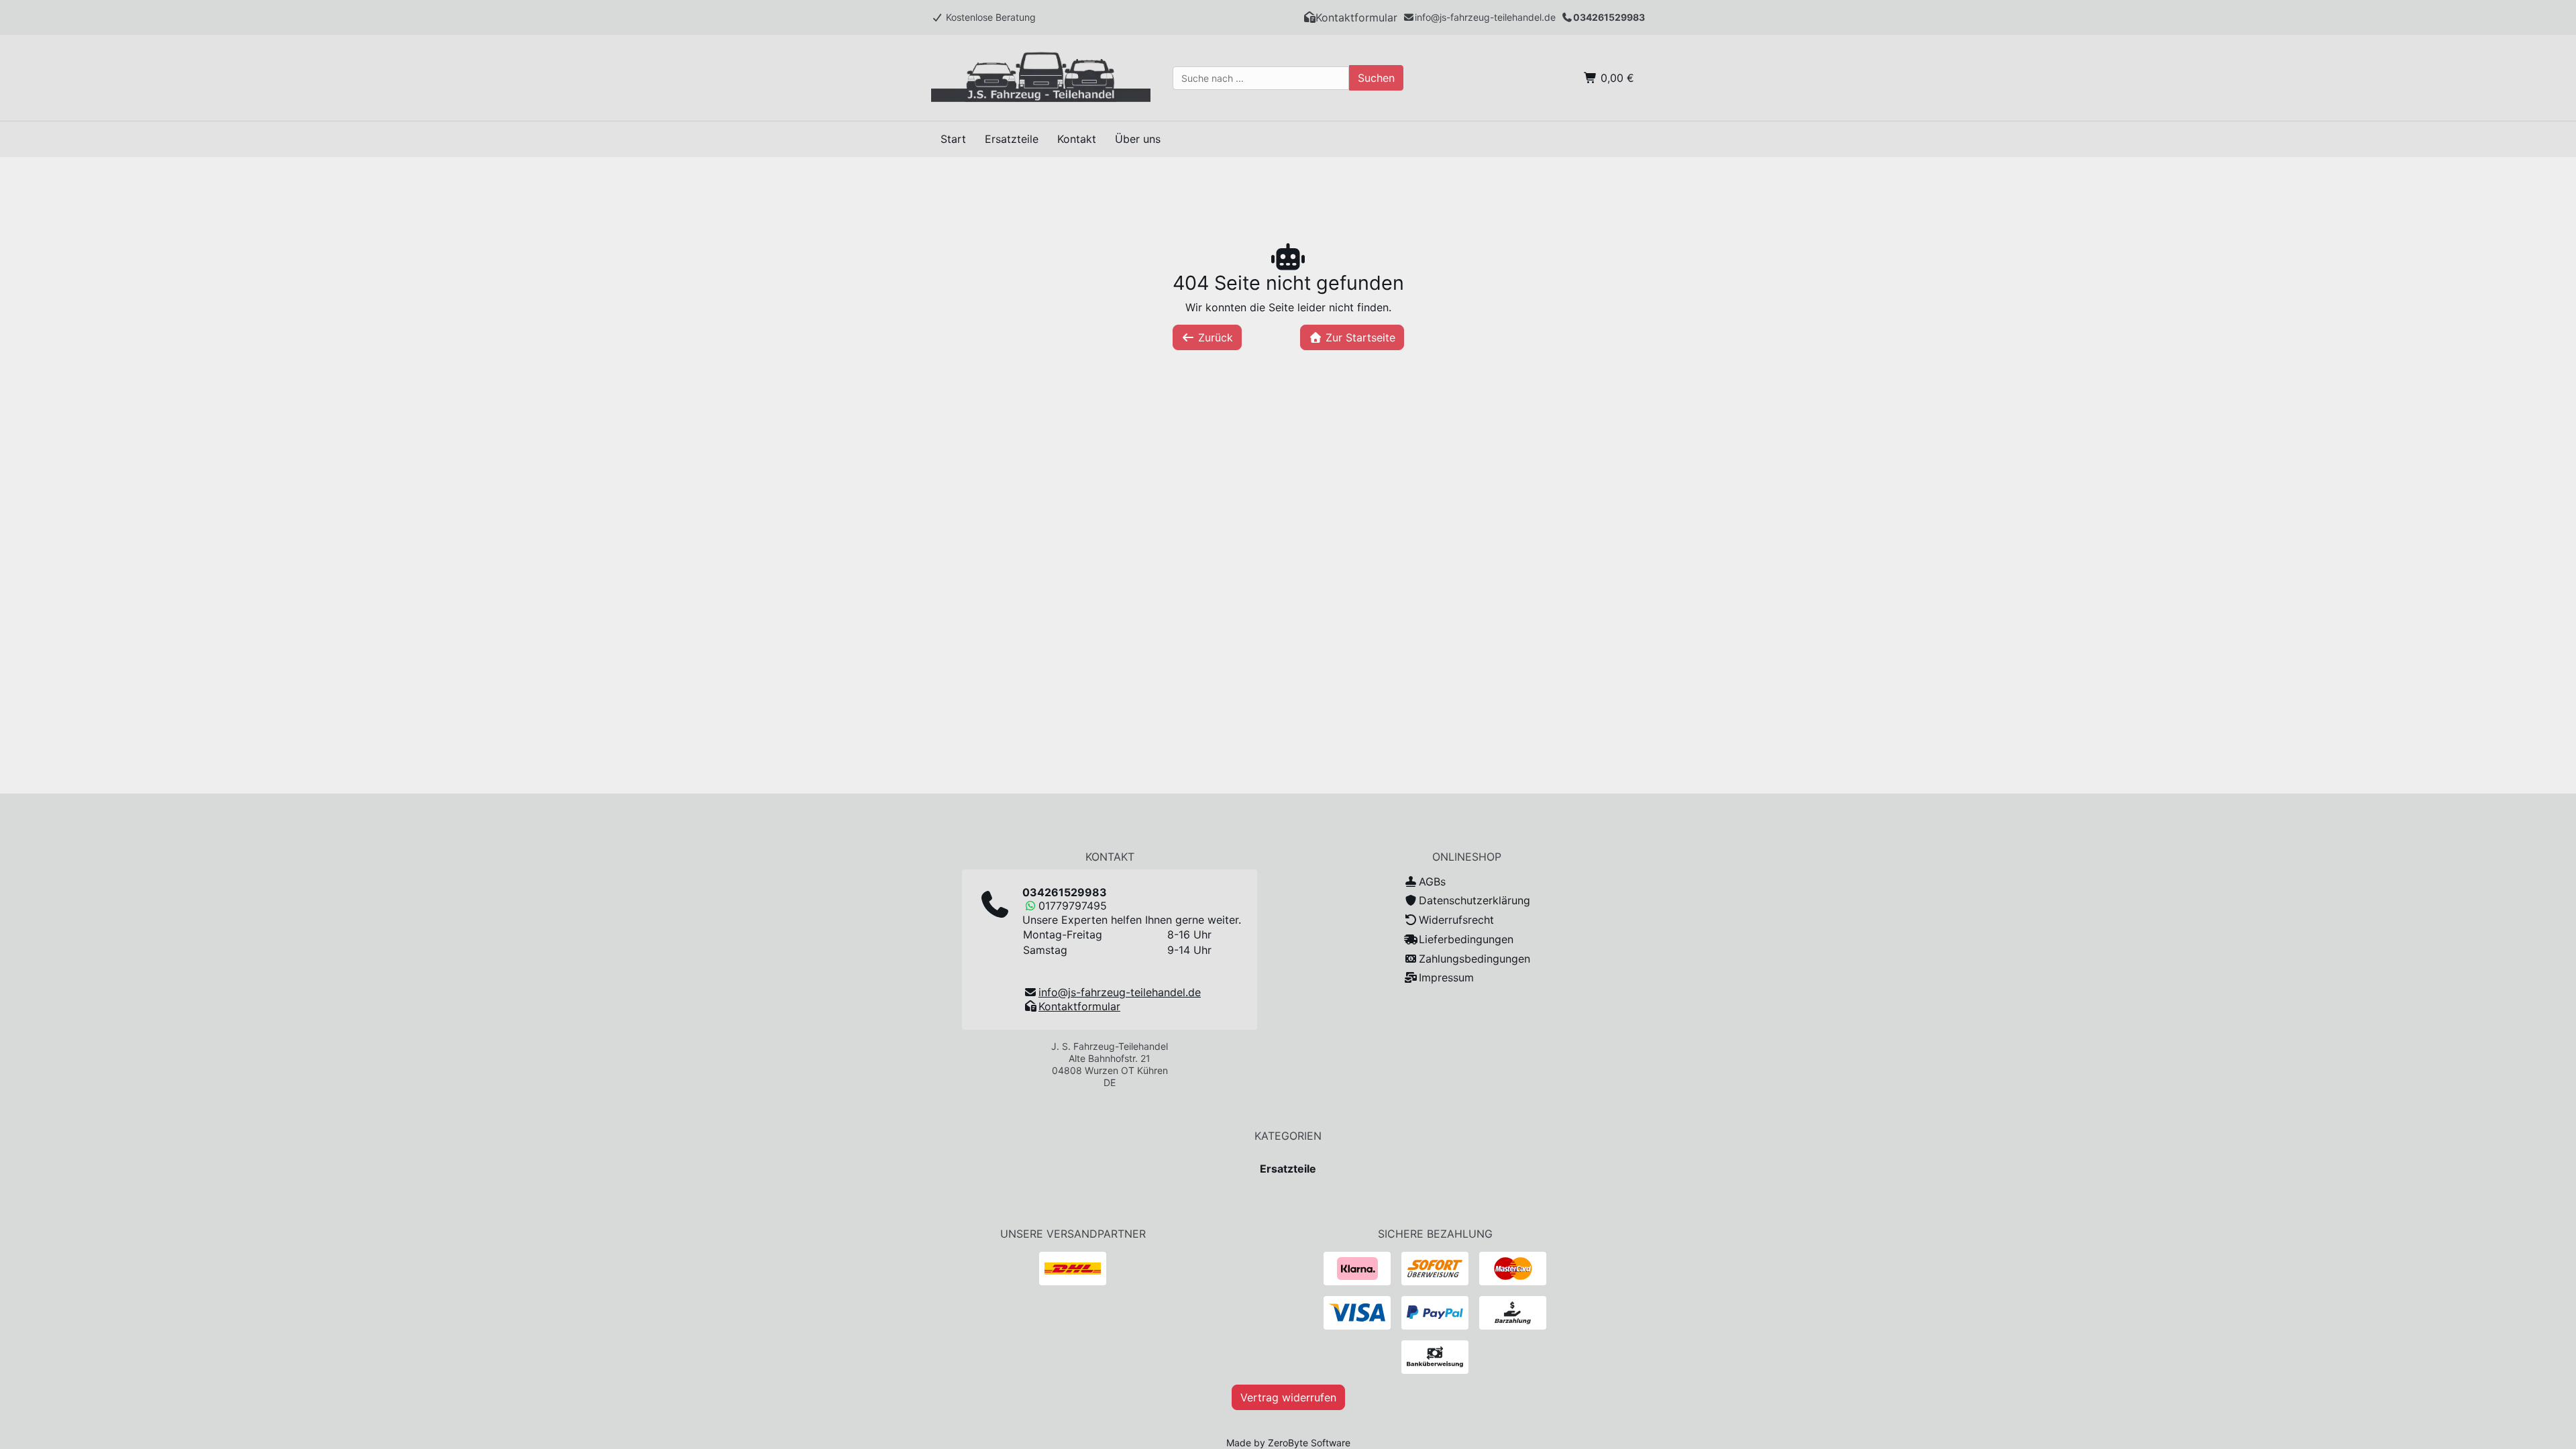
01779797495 (1073, 906)
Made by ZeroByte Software (1288, 1443)
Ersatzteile (1288, 1169)
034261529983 (1609, 17)
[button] (1350, 17)
